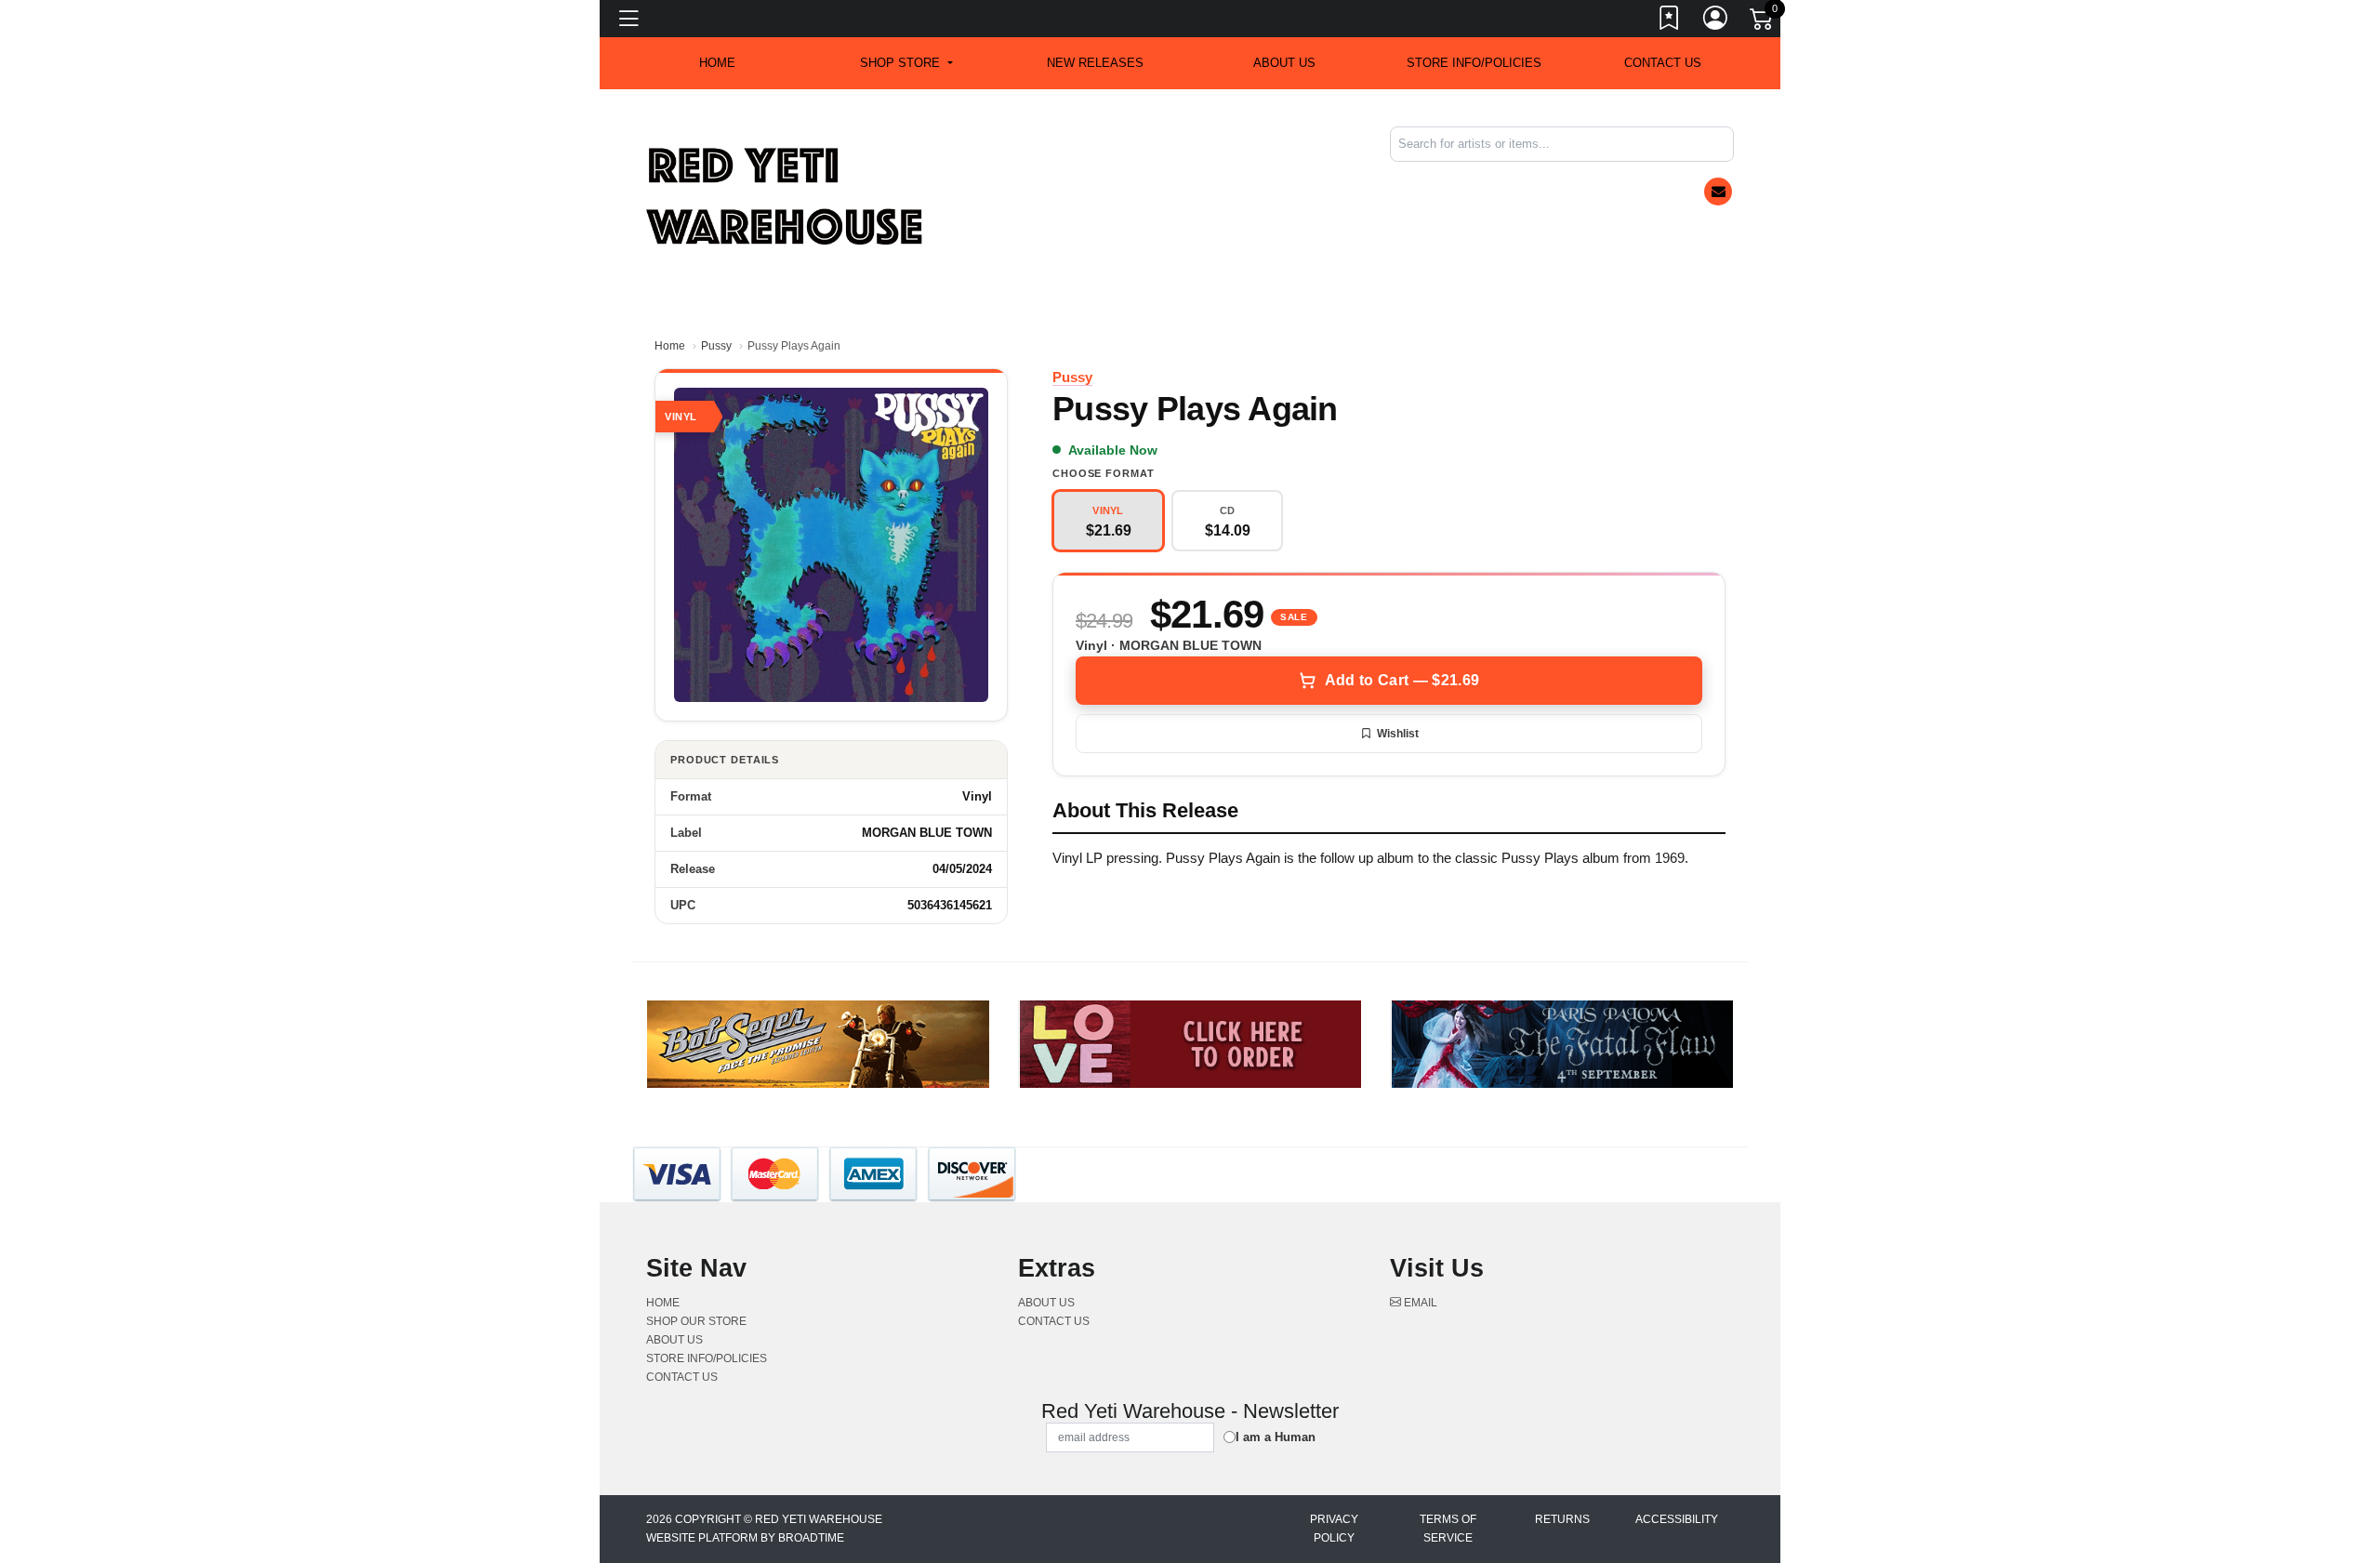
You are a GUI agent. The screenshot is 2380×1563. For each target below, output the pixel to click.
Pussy (716, 346)
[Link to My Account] (1716, 21)
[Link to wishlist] (1670, 21)
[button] (906, 63)
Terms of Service (1448, 1529)
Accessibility (1677, 1519)
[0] (1763, 22)
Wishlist (1398, 734)
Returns (1562, 1519)
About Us (1284, 63)
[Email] (1718, 192)
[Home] (786, 196)
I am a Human (1276, 1437)
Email (1419, 1303)
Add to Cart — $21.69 (1402, 680)
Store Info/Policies (1474, 63)
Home (670, 346)
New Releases (1095, 63)
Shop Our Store (696, 1321)
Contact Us (1663, 63)
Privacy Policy (1334, 1529)
